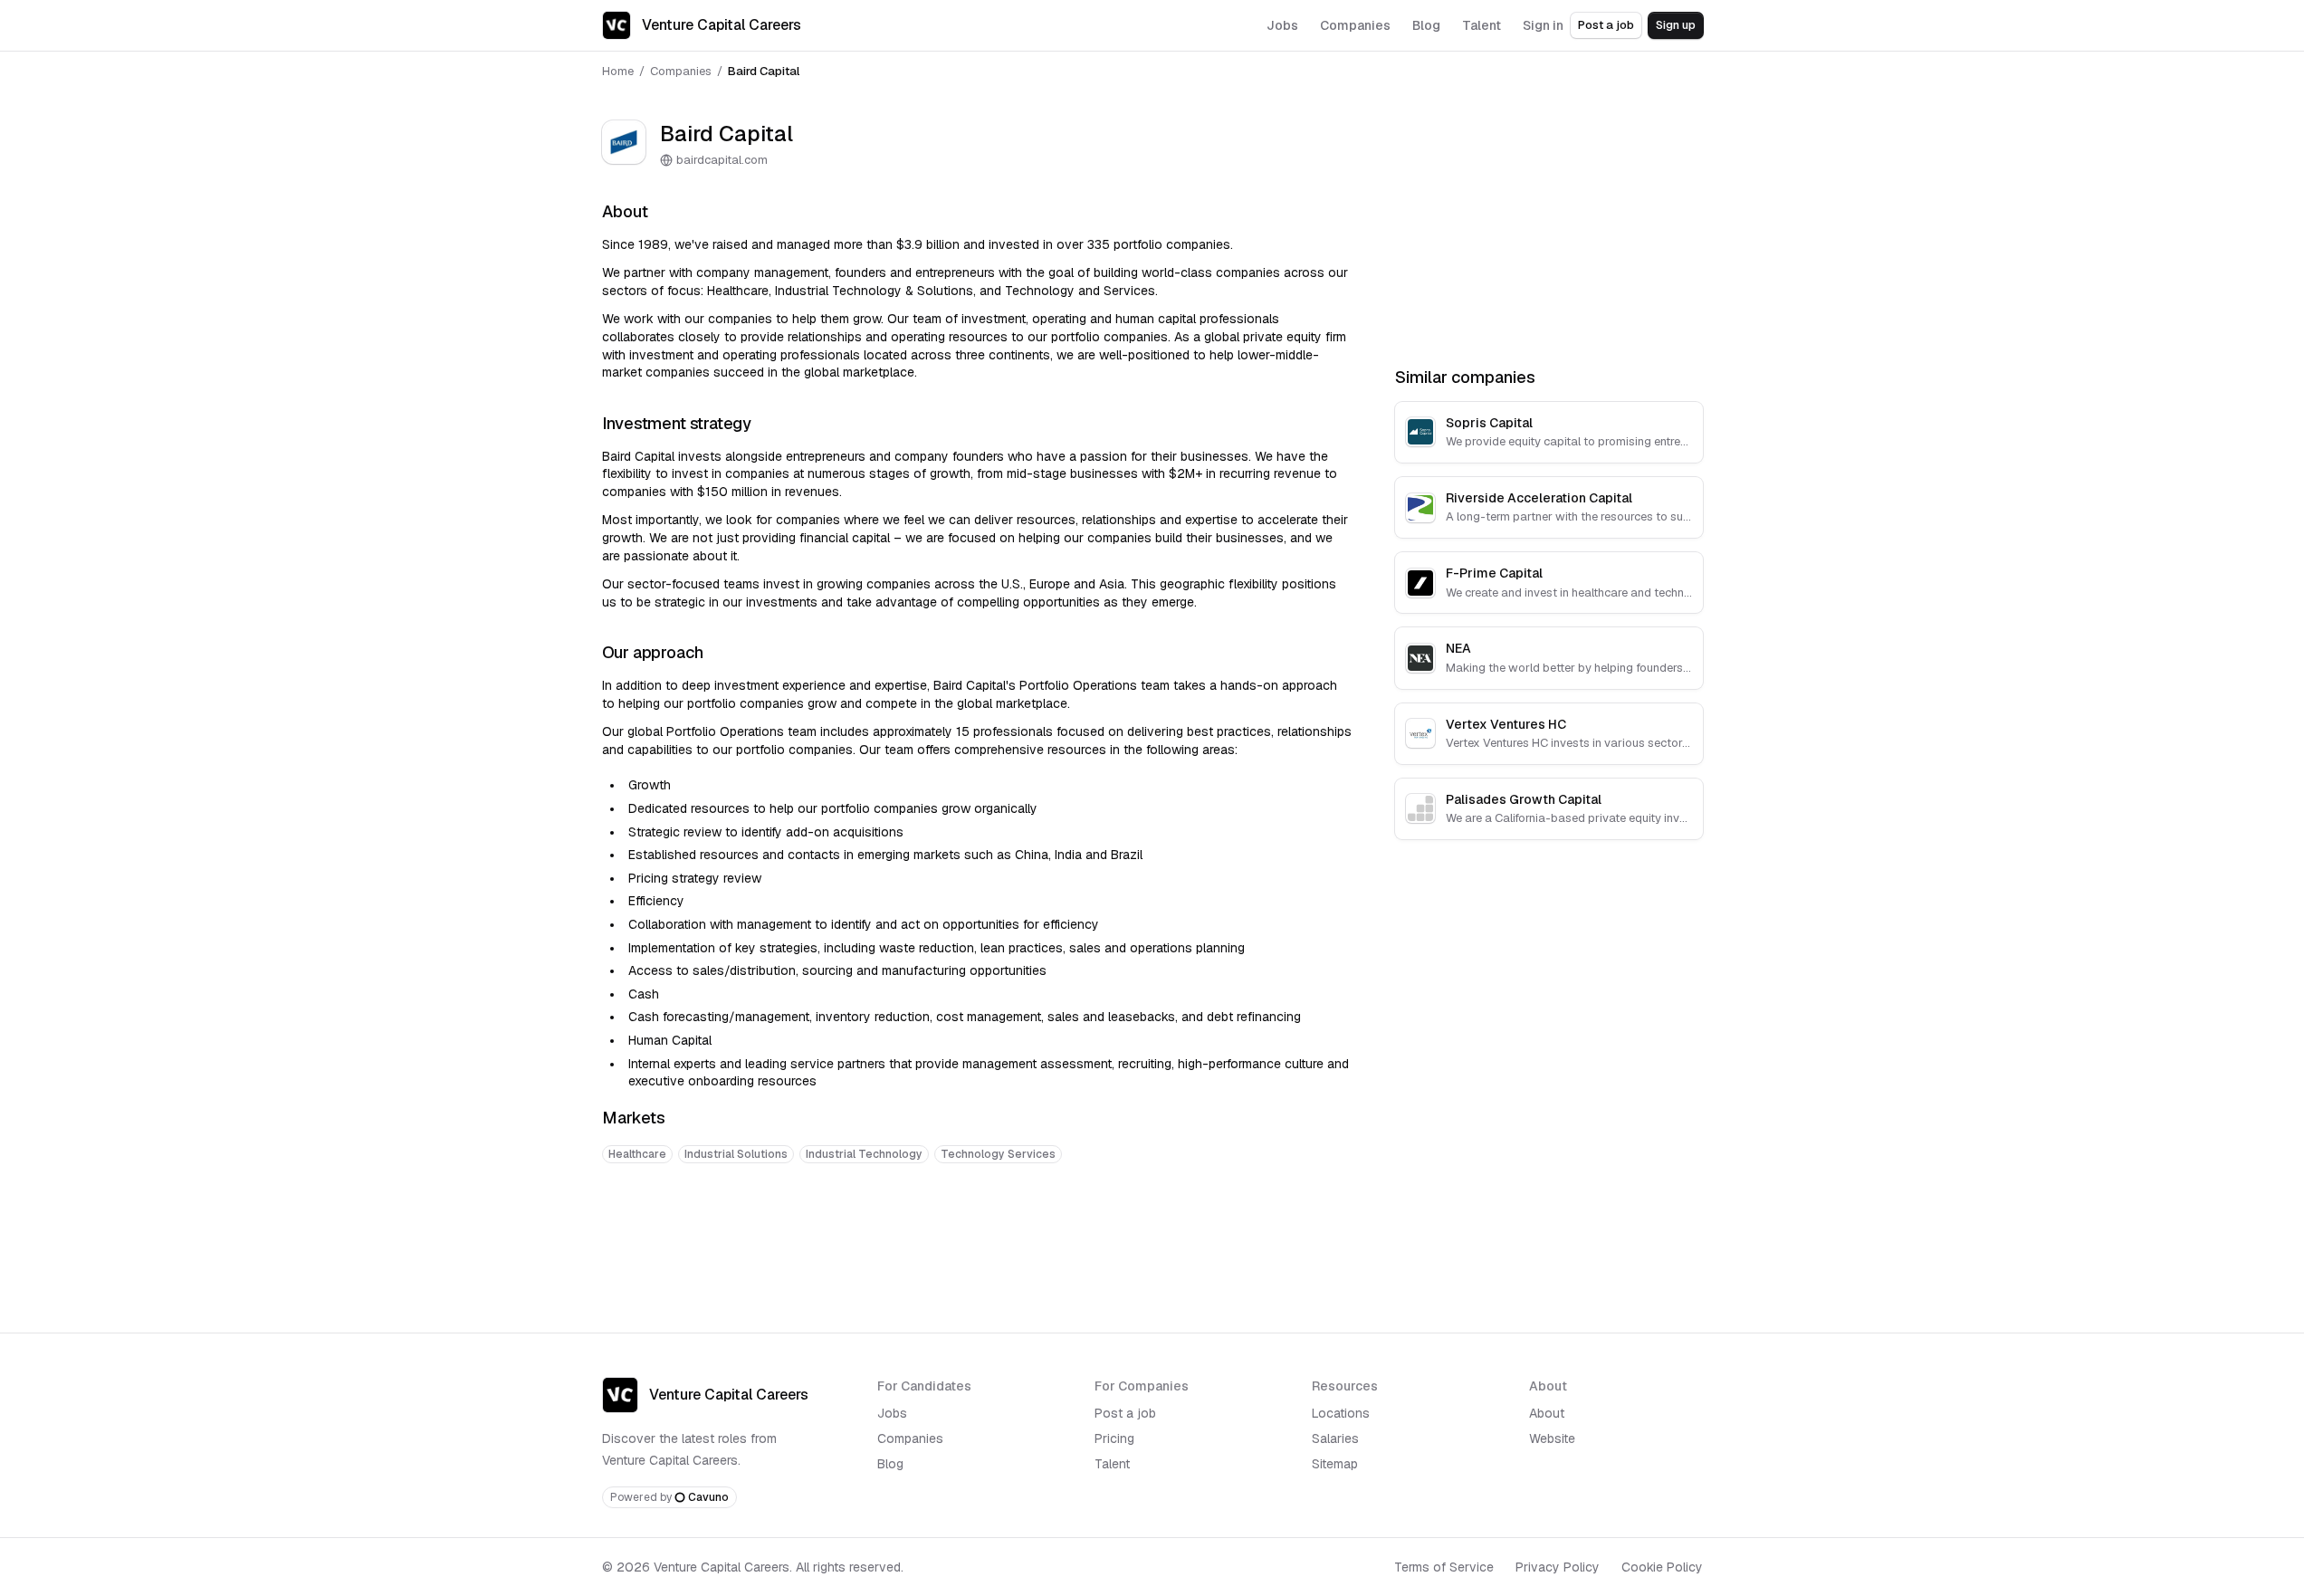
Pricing (1114, 1438)
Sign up (1676, 25)
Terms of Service (1444, 1567)
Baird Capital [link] (764, 71)
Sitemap (1335, 1464)
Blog (890, 1464)
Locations (1341, 1413)
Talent (1112, 1464)
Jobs (892, 1413)
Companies (681, 71)
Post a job (1606, 25)
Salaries (1335, 1438)
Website (1552, 1438)
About (1547, 1413)
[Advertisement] (977, 1234)
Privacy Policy (1558, 1567)
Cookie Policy (1662, 1567)
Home (618, 71)
